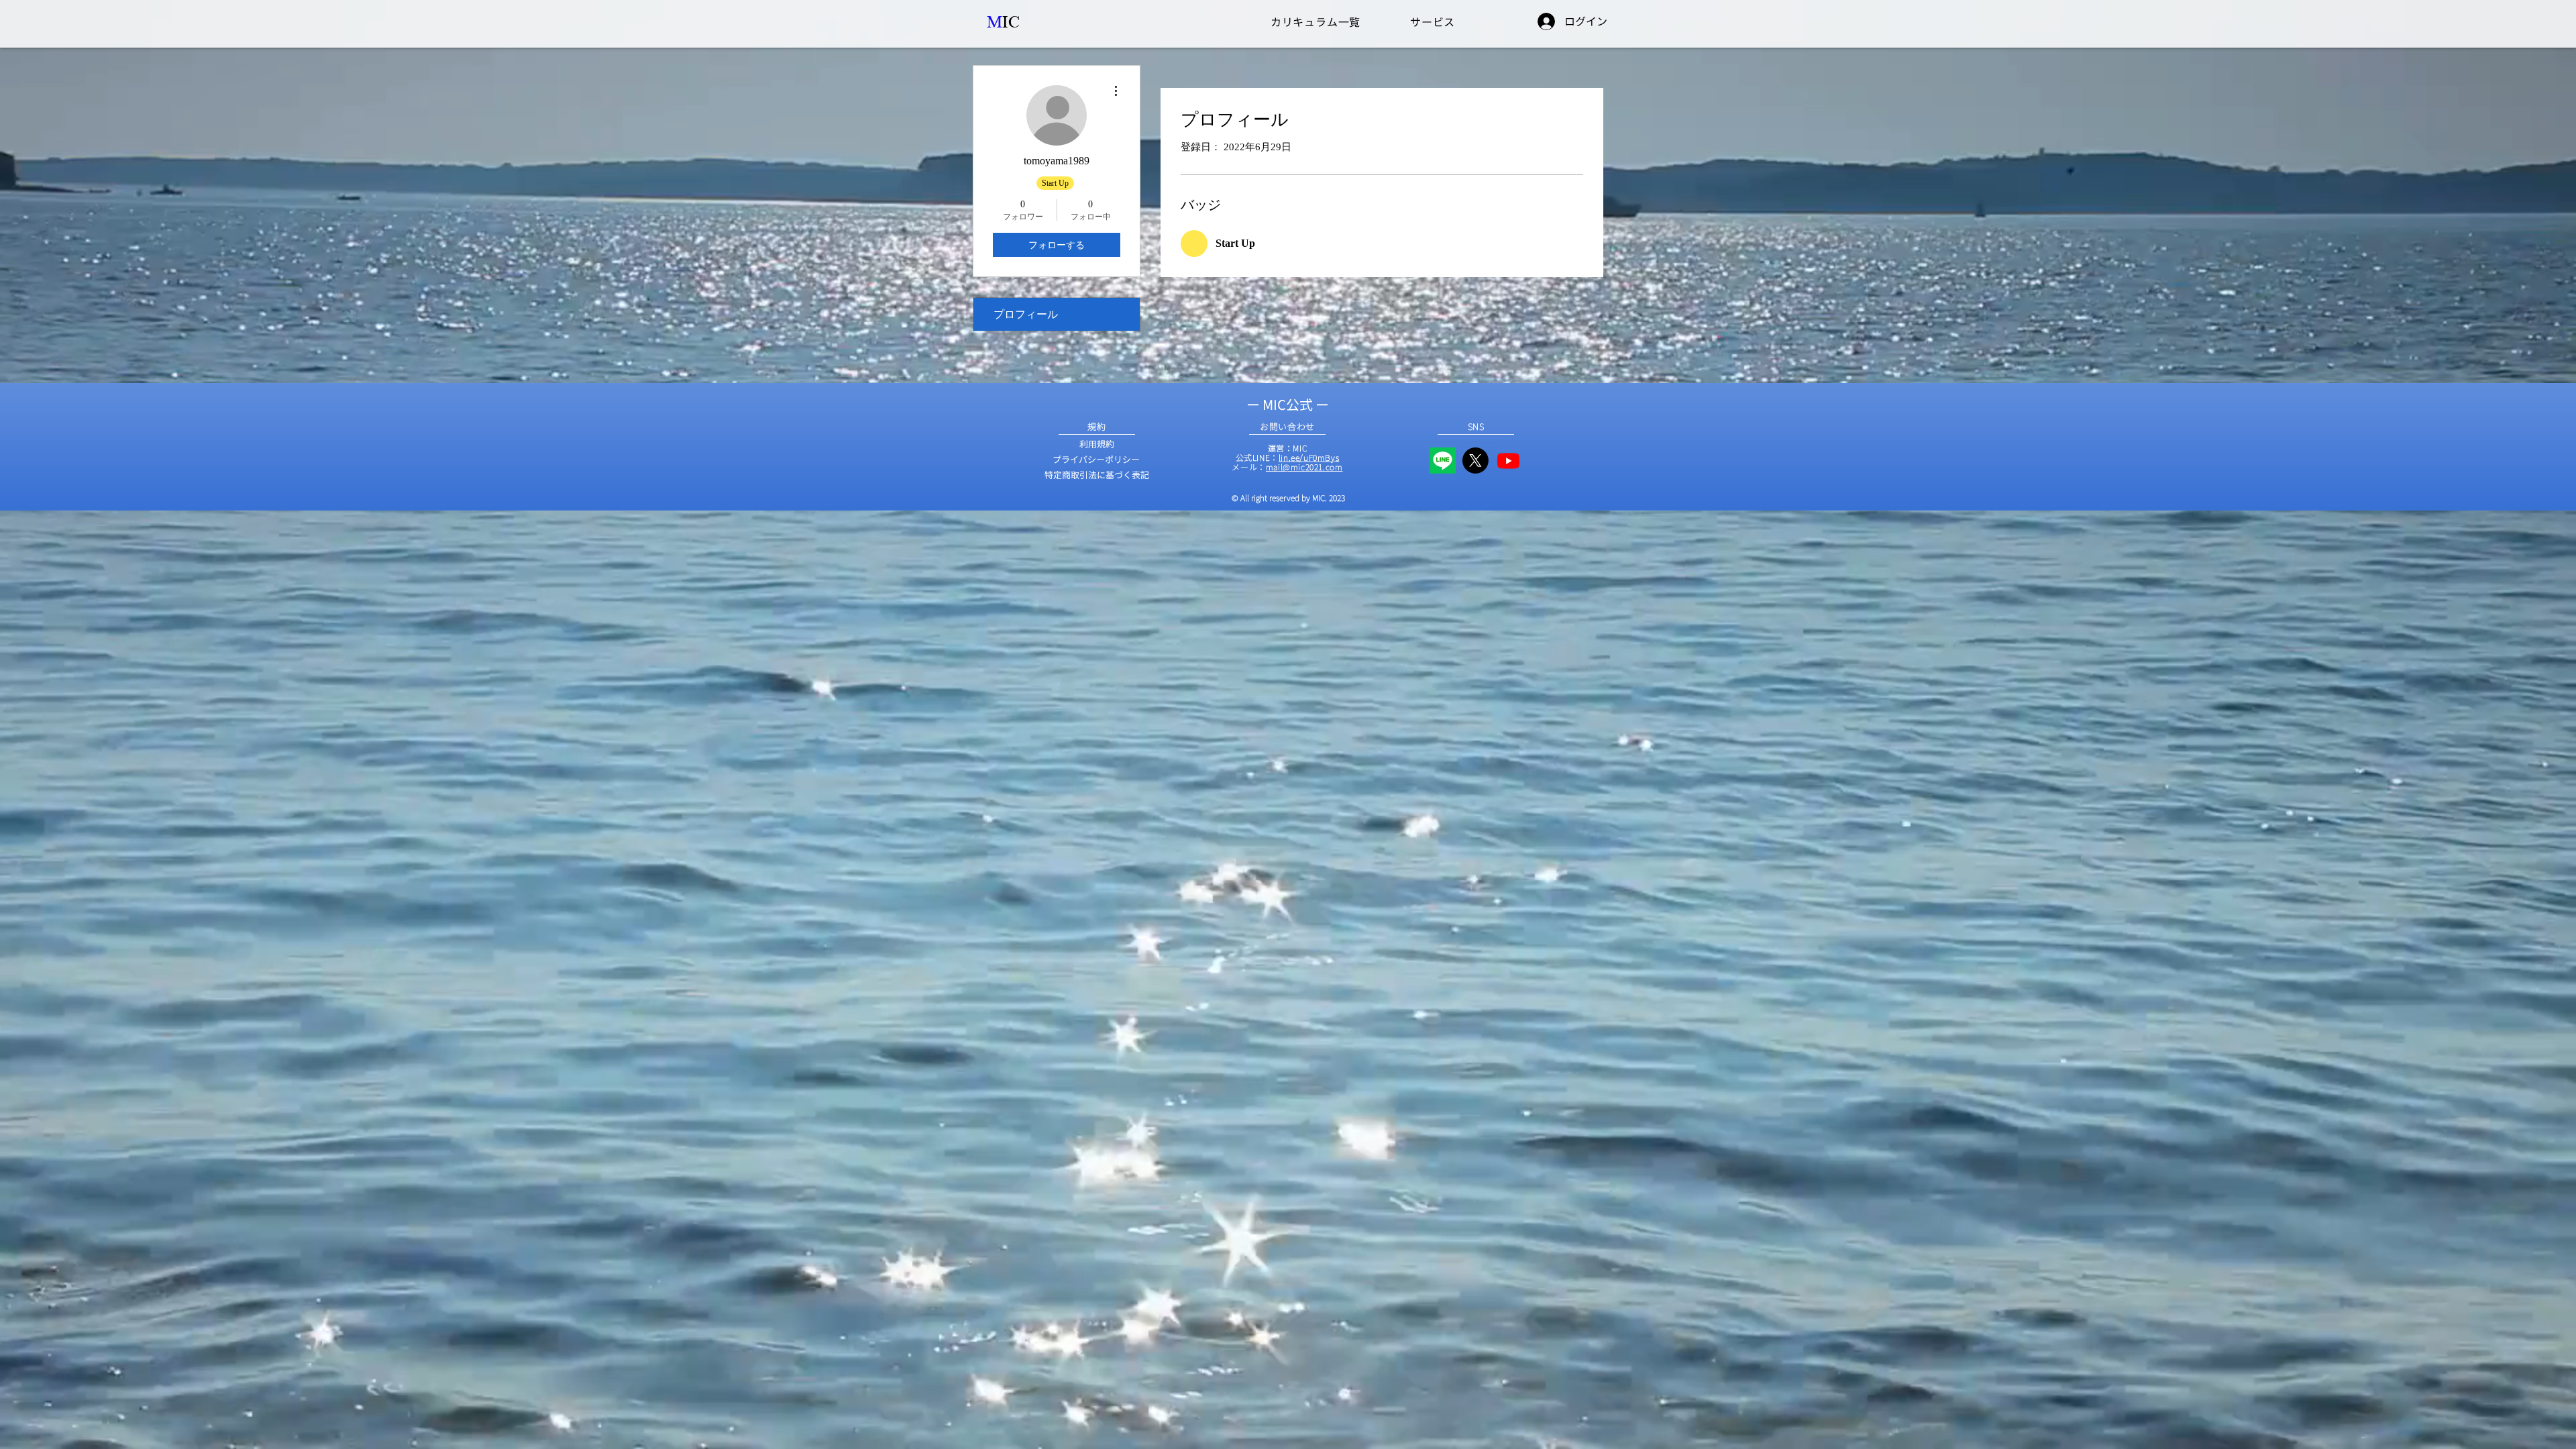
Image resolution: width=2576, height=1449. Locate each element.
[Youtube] (1508, 461)
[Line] (1443, 461)
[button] (1316, 21)
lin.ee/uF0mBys (1309, 457)
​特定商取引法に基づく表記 (1097, 475)
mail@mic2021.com (1304, 467)
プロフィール (1026, 314)
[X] (1475, 461)
